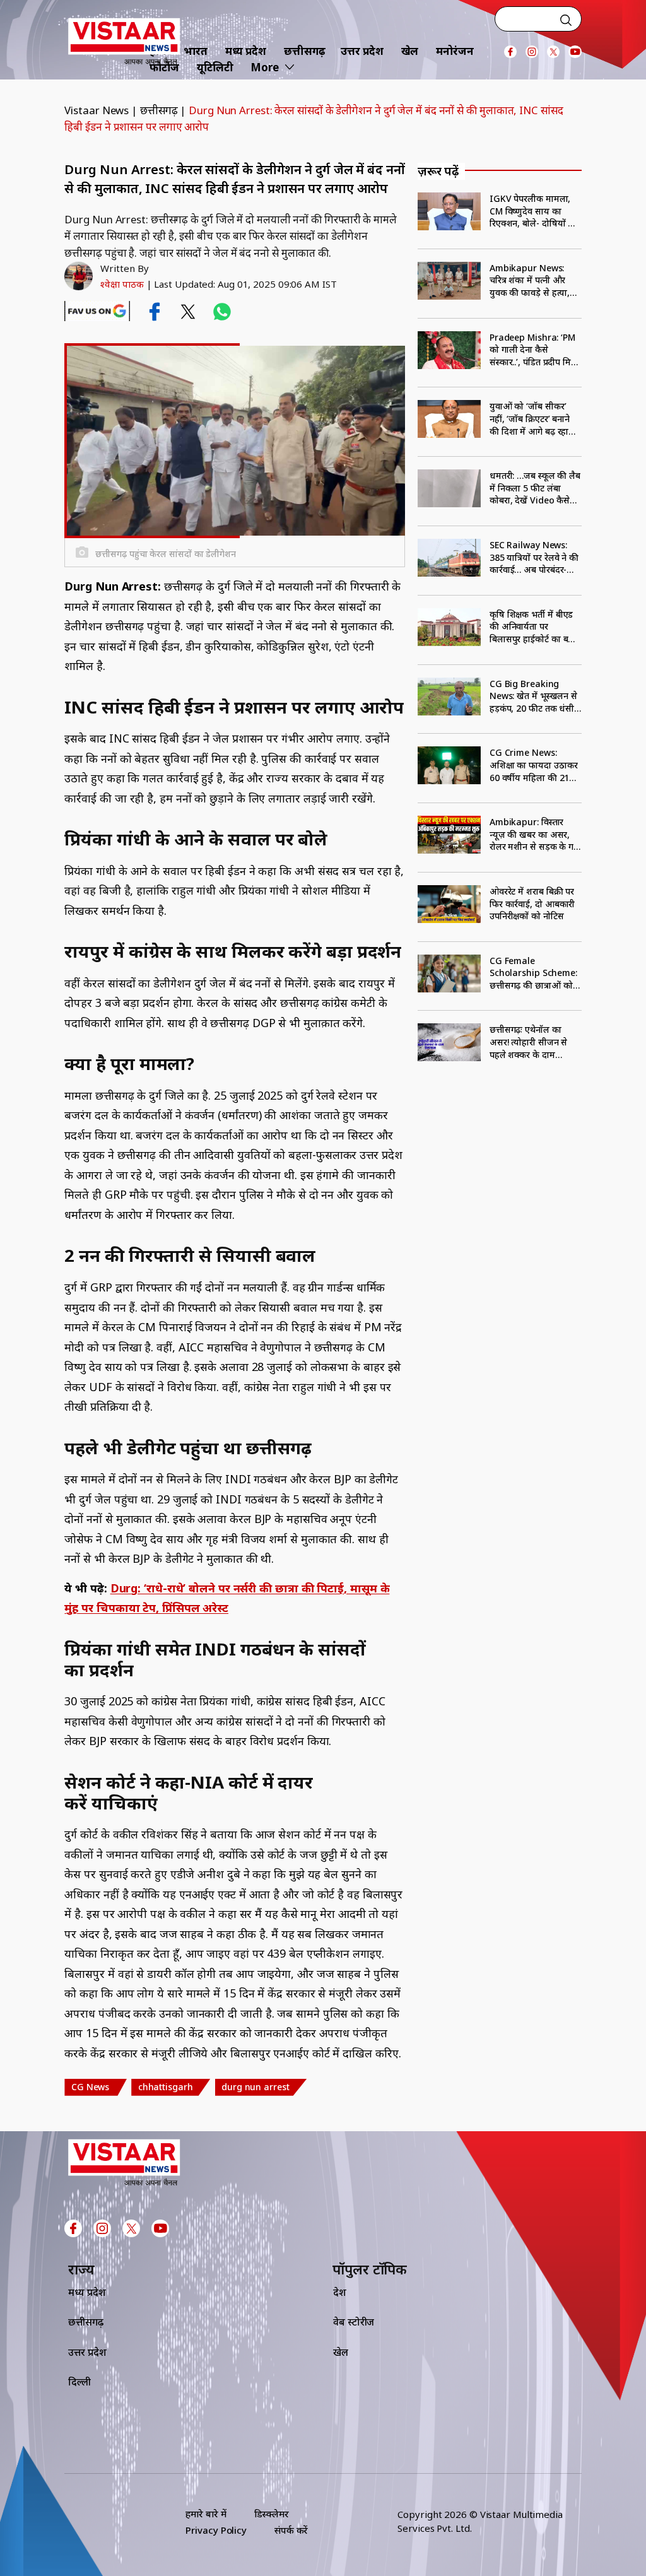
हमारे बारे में (206, 2514)
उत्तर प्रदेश (362, 51)
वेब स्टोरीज (354, 2322)
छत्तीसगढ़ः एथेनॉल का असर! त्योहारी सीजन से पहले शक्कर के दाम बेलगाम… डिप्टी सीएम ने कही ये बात (530, 1042)
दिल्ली (79, 2382)
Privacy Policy (216, 2530)
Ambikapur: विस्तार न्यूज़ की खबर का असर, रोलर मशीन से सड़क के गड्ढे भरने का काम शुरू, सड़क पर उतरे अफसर (534, 834)
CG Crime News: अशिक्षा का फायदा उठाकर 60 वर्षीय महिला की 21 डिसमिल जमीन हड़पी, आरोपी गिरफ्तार (534, 765)
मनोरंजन (455, 51)
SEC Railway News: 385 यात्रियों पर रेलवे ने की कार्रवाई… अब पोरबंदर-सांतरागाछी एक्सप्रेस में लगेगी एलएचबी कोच (534, 557)
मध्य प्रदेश (246, 51)
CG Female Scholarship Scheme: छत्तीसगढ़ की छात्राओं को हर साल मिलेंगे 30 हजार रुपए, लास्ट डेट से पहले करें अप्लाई (534, 973)
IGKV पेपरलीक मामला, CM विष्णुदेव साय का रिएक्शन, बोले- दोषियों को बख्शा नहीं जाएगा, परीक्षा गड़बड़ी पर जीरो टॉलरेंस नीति (533, 211)
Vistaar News (97, 110)
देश (340, 2292)
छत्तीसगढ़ (305, 51)
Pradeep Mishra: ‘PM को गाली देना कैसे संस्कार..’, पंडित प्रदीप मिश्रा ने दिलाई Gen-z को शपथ (535, 350)
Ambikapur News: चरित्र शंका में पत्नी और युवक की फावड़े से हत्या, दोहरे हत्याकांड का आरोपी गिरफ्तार (533, 280)
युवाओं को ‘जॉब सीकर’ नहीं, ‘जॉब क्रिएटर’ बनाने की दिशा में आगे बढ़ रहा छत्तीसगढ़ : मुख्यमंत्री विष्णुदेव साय (530, 419)
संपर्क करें (291, 2530)
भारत (196, 51)
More (265, 67)
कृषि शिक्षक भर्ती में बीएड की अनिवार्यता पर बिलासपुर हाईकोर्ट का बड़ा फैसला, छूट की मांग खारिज (535, 627)
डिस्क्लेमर (272, 2514)
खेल (410, 51)
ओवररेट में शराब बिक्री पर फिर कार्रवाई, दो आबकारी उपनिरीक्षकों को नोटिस (532, 903)
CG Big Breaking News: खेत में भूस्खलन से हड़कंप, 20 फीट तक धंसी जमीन (533, 696)
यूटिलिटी (215, 67)
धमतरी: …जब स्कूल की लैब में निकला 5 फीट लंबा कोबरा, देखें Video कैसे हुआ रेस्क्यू (535, 488)
